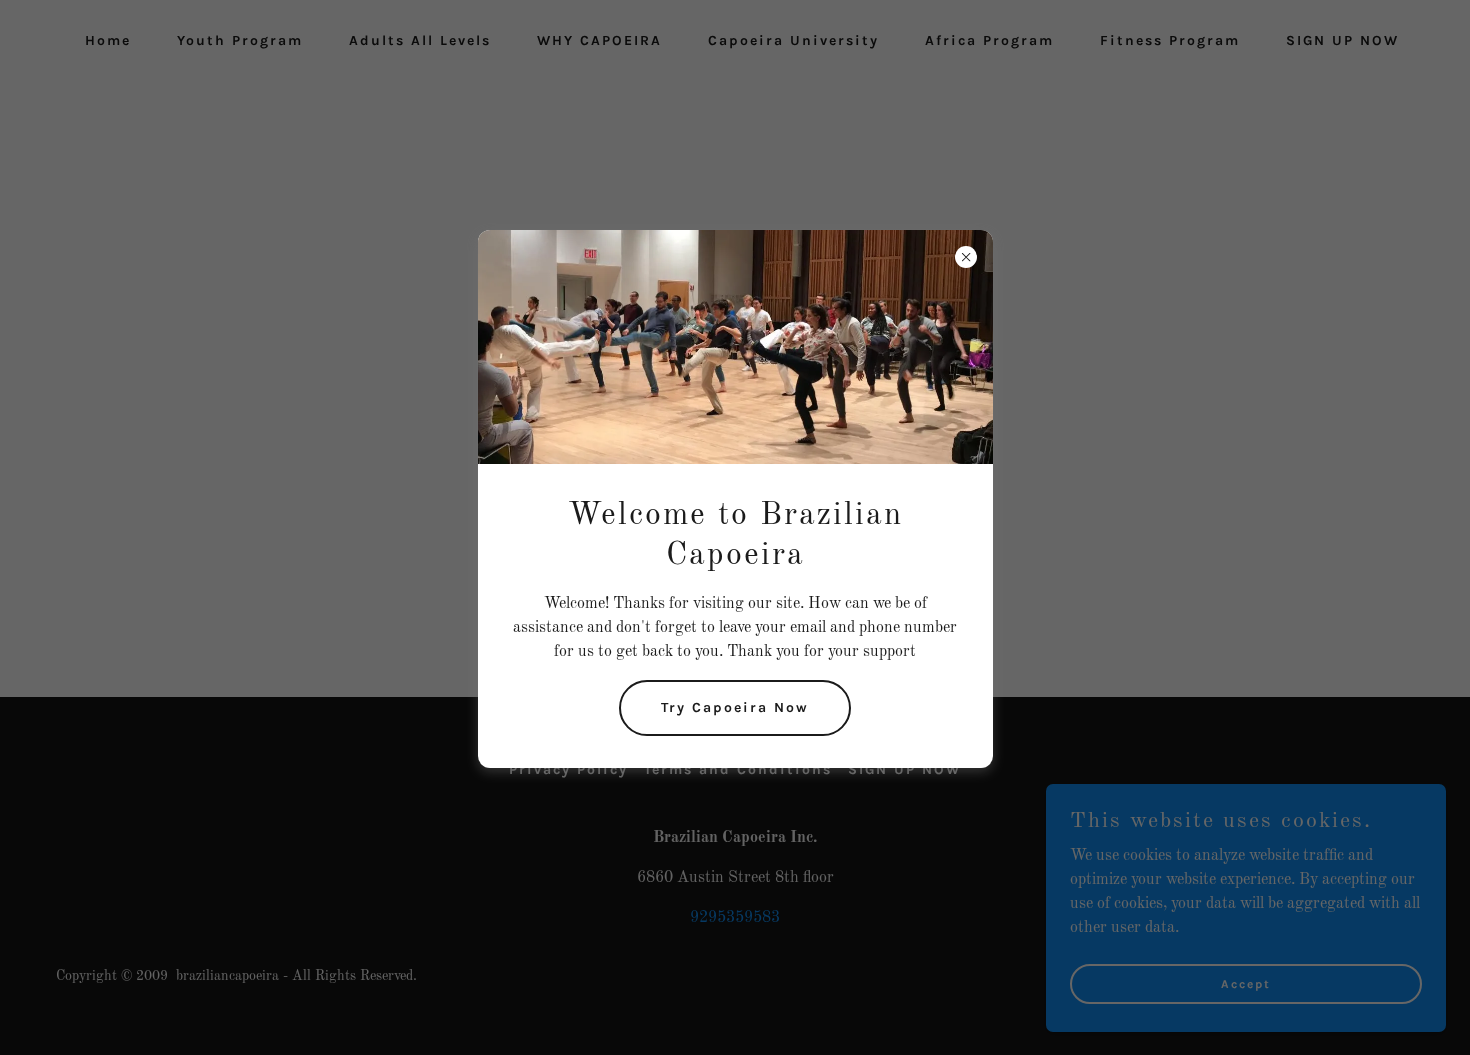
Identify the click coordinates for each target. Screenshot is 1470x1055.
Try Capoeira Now (735, 707)
